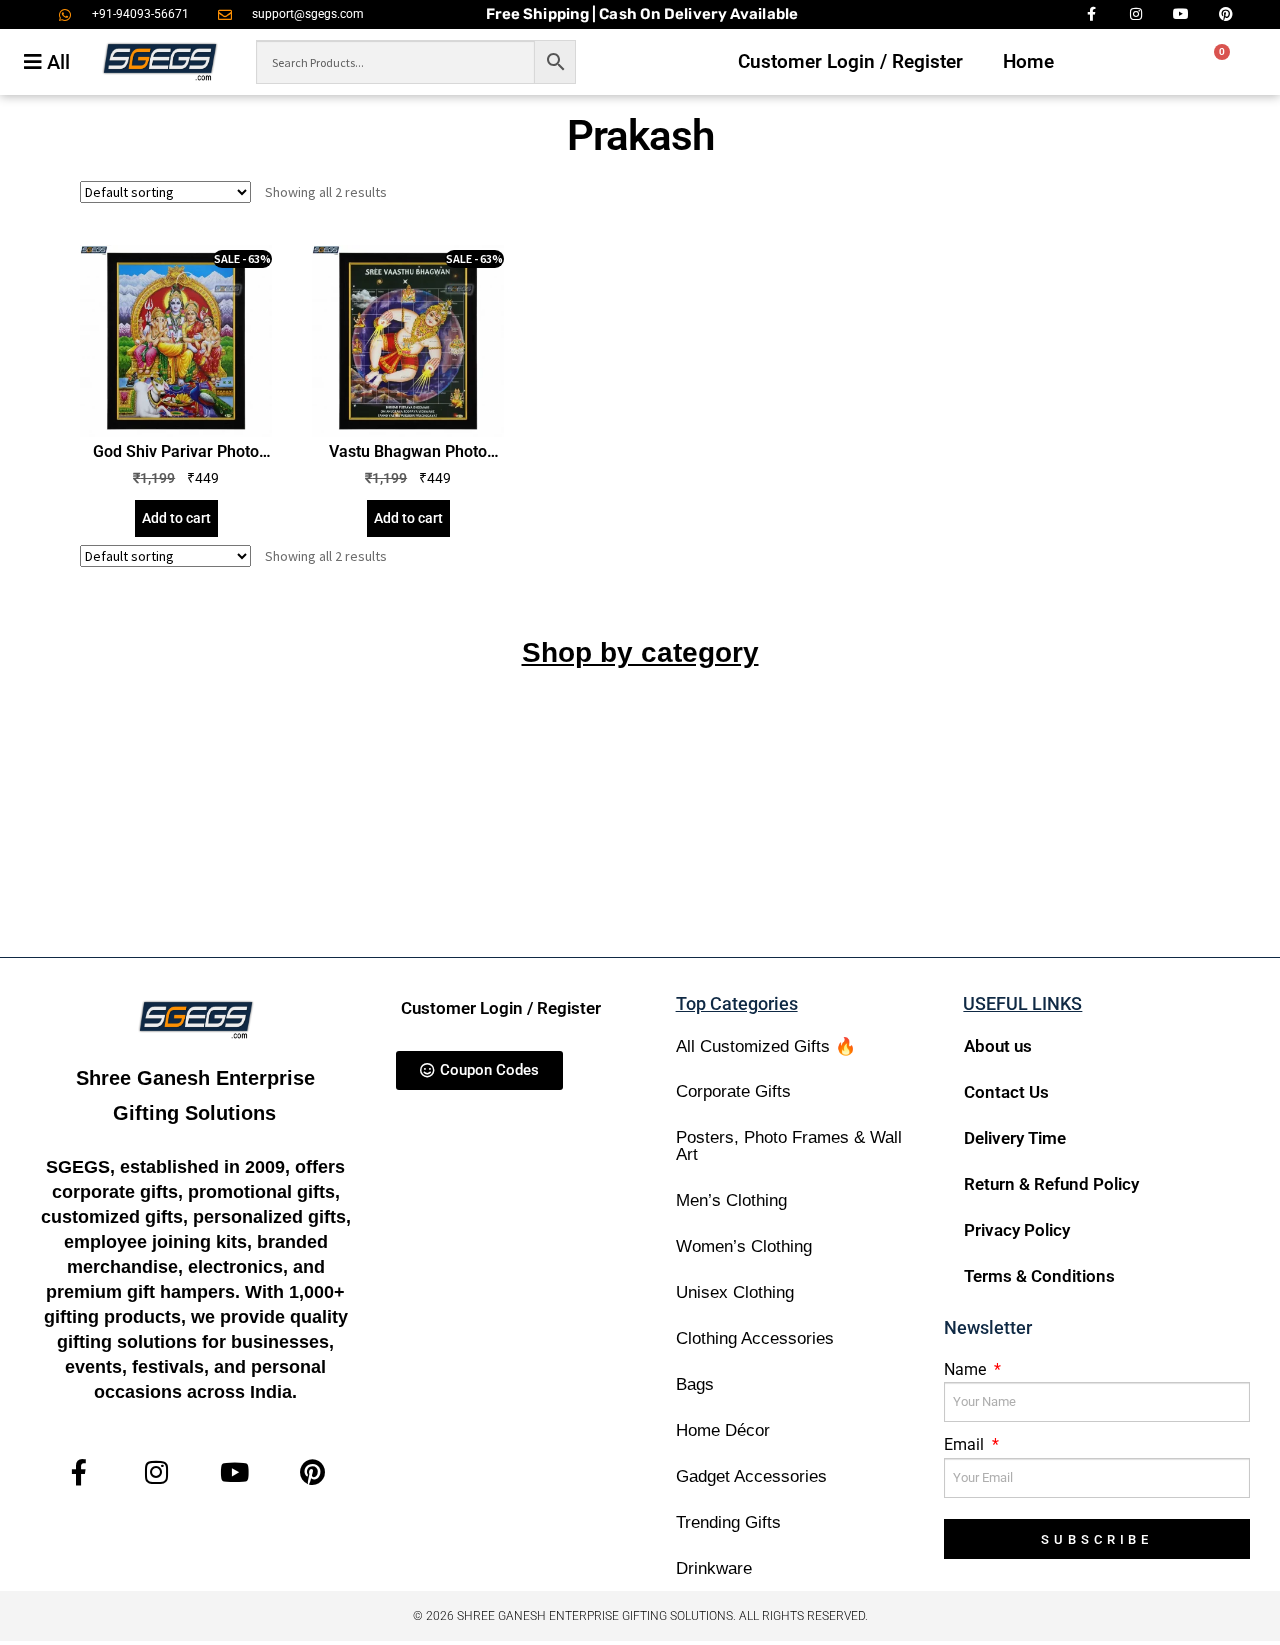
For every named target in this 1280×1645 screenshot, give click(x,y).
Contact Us (1006, 1092)
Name (967, 1369)
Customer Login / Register (850, 61)
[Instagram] (156, 1472)
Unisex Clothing (735, 1292)
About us (998, 1046)
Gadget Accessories (751, 1476)
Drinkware (714, 1568)
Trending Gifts (728, 1522)
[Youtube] (234, 1472)
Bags (695, 1384)
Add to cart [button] (176, 518)
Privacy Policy (1017, 1230)
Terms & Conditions (1039, 1276)
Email (966, 1444)
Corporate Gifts (733, 1091)
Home (1028, 61)
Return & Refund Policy (1051, 1184)
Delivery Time (1015, 1138)
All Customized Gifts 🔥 (766, 1046)
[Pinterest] (312, 1472)
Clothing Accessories (755, 1338)
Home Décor (723, 1430)
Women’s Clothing (744, 1246)
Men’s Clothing (731, 1200)
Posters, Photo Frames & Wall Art (789, 1146)
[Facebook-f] (79, 1472)
